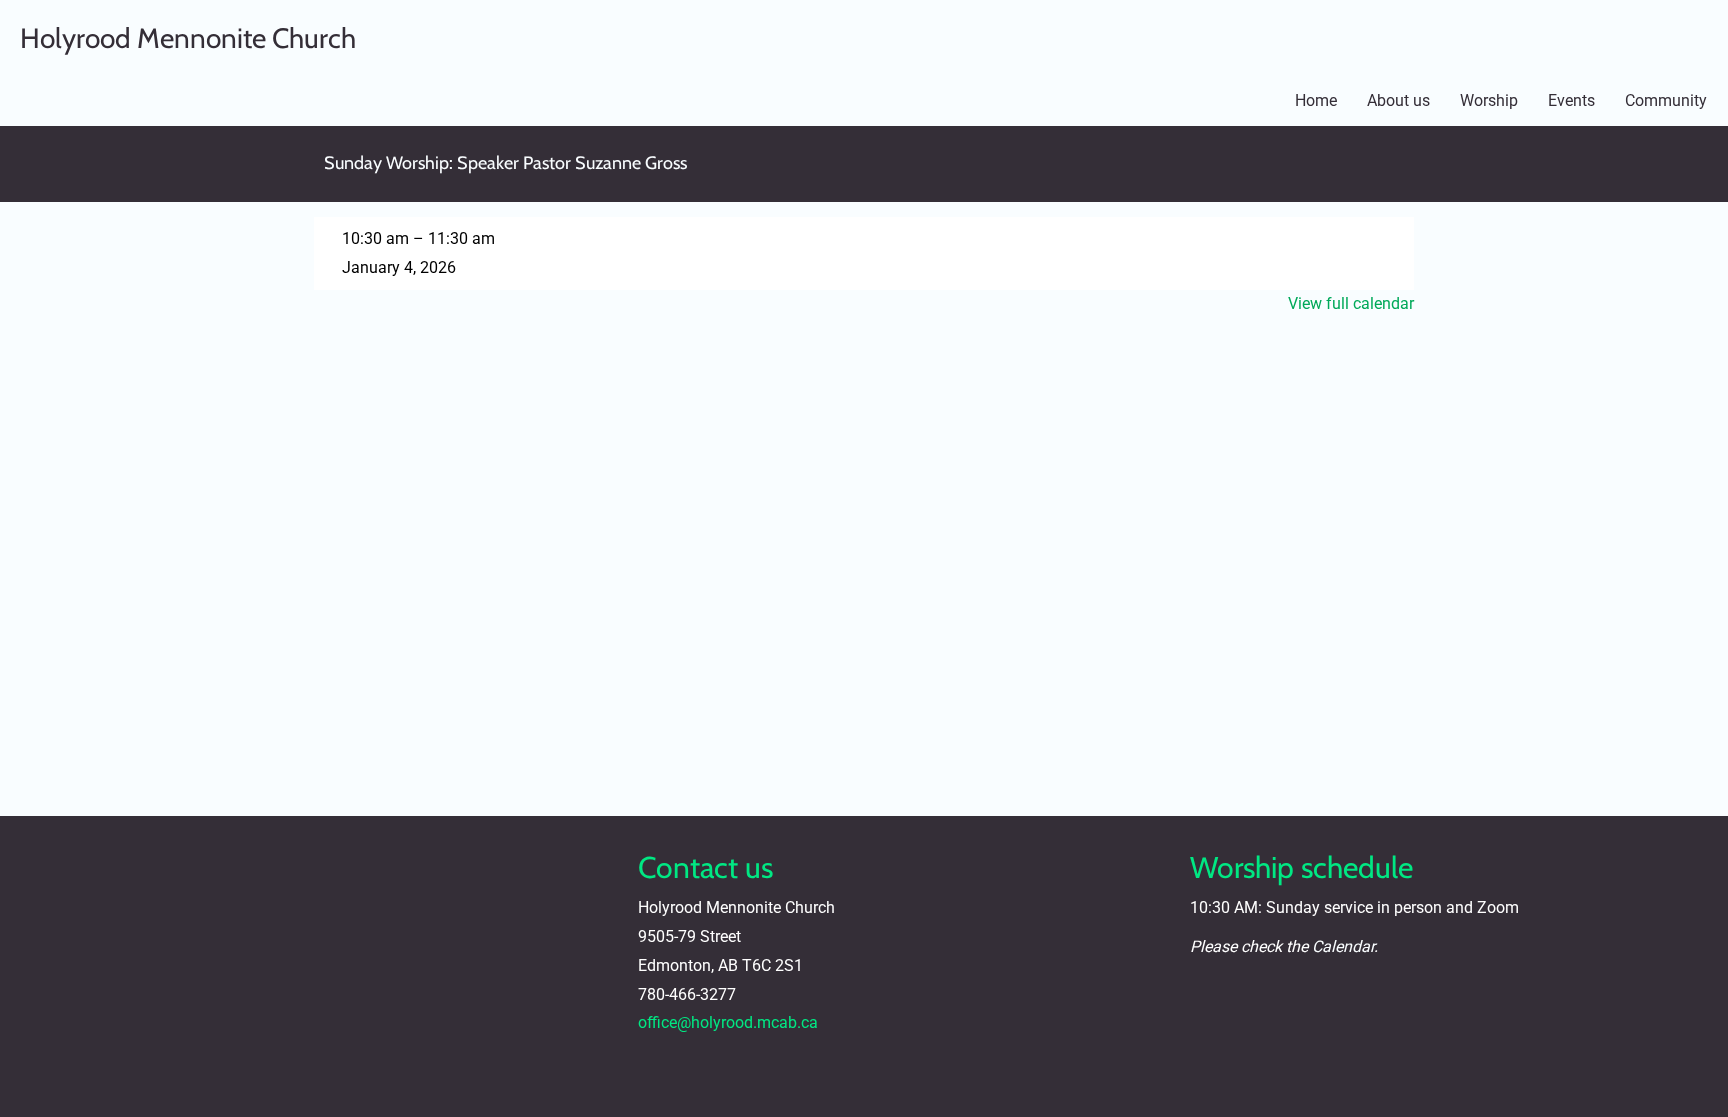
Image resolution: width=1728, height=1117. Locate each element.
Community (1666, 100)
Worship (1489, 100)
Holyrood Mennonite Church (188, 38)
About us (1398, 100)
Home (1316, 100)
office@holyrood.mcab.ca (728, 1022)
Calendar (1343, 946)
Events (1571, 100)
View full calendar (1351, 303)
